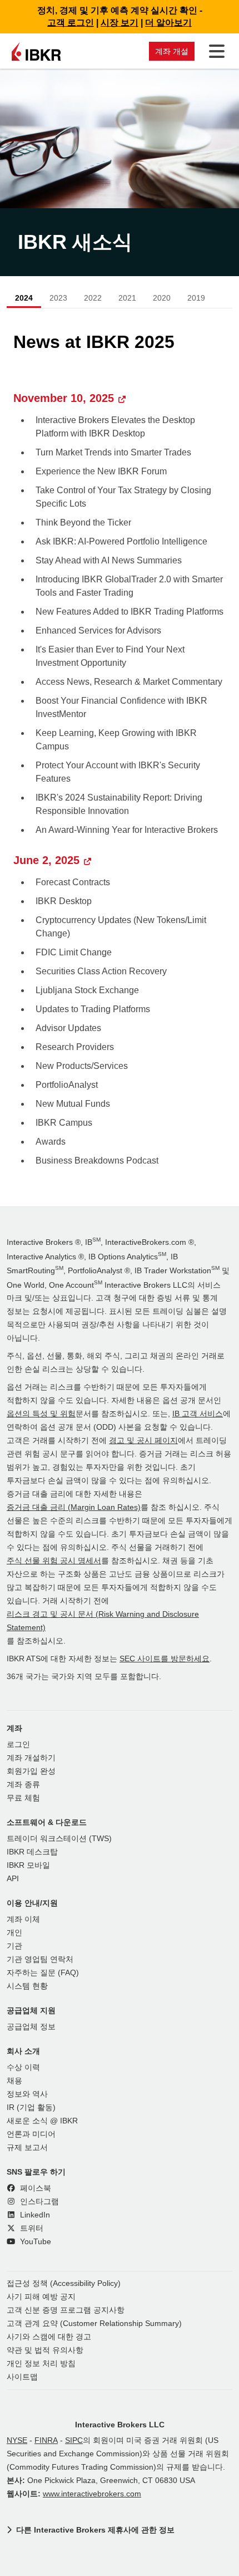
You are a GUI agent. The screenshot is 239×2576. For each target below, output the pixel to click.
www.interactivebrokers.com (92, 2494)
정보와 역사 (27, 2094)
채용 (14, 2081)
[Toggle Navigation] (215, 51)
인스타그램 (38, 2202)
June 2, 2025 (46, 860)
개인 (14, 1933)
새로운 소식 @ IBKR (42, 2121)
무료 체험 (23, 1798)
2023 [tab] (58, 298)
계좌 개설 (172, 51)
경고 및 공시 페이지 (143, 1441)
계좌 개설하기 (31, 1758)
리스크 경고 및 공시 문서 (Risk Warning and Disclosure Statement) (103, 1621)
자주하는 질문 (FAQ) (43, 1973)
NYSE (17, 2440)
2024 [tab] (24, 298)
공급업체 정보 (31, 2027)
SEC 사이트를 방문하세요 (165, 1659)
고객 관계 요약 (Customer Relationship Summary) (94, 2324)
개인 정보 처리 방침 (41, 2364)
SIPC (74, 2440)
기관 (14, 1946)
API (13, 1879)
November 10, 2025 (64, 398)
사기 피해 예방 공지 (41, 2297)
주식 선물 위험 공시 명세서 (54, 1561)
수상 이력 (23, 2067)
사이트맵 (22, 2377)
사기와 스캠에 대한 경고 (49, 2337)
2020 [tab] (162, 298)
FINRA (46, 2440)
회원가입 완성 (31, 1771)
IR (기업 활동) (31, 2108)
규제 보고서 (27, 2148)
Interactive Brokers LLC (120, 2425)
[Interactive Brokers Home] (36, 51)
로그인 (18, 1745)
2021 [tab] (127, 298)
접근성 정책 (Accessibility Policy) (64, 2283)
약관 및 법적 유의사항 (45, 2350)
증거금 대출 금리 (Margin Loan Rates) (74, 1507)
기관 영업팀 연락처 (40, 1959)
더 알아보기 (168, 23)
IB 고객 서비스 (198, 1414)
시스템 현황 (27, 1986)
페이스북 (34, 2188)
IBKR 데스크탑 (32, 1852)
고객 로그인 (71, 23)
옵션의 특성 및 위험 (41, 1414)
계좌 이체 (23, 1919)
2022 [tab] (93, 298)
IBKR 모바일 (28, 1865)
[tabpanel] (120, 752)
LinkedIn (34, 2215)
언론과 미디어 (31, 2134)
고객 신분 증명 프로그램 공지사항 (66, 2310)
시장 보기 (120, 23)
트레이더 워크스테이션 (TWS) (59, 1839)
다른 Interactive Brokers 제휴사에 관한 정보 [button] (95, 2530)
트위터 (31, 2228)
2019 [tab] (196, 298)
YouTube (34, 2242)
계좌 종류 (23, 1785)
